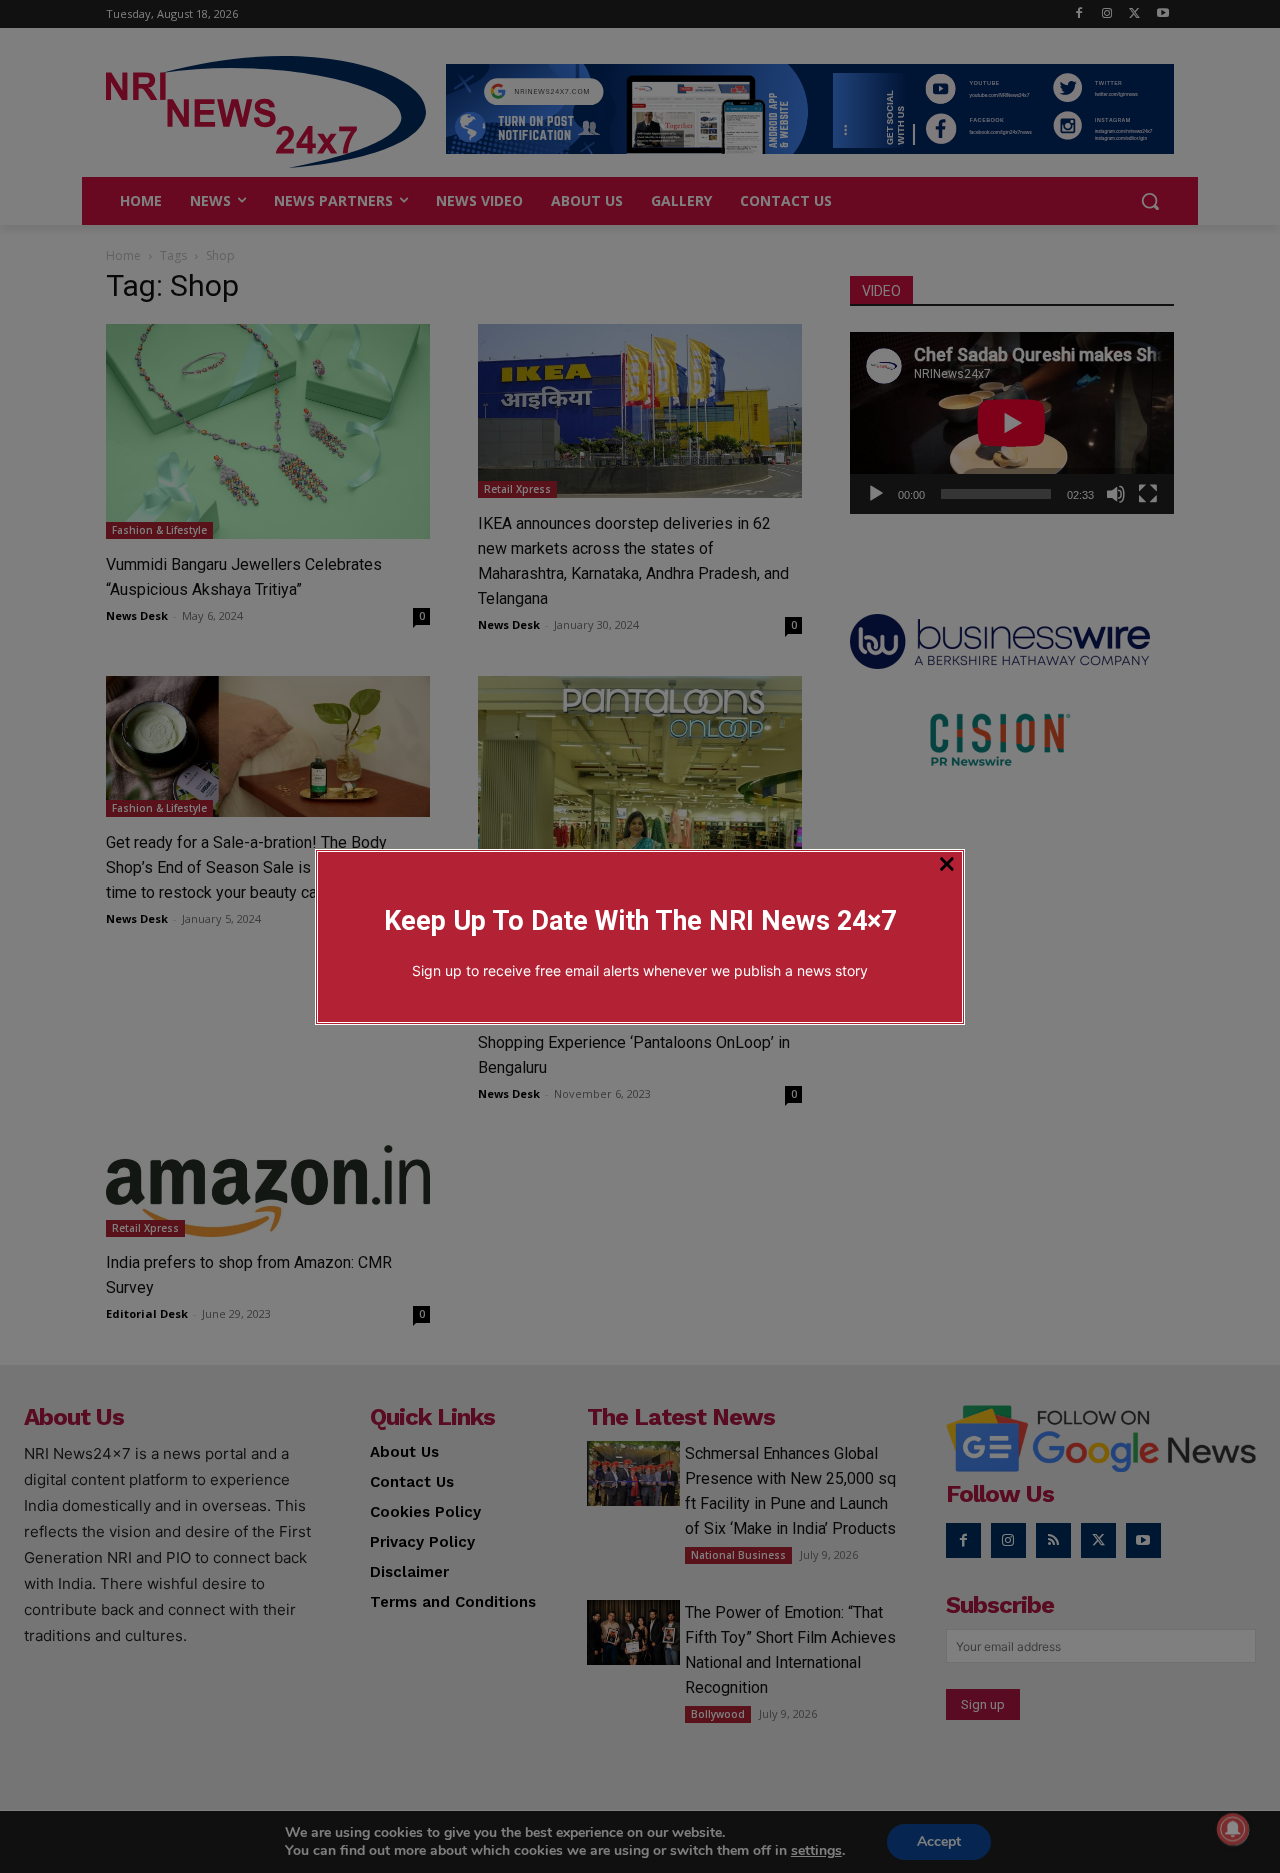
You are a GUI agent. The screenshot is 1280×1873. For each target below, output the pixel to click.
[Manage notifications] (1233, 1829)
